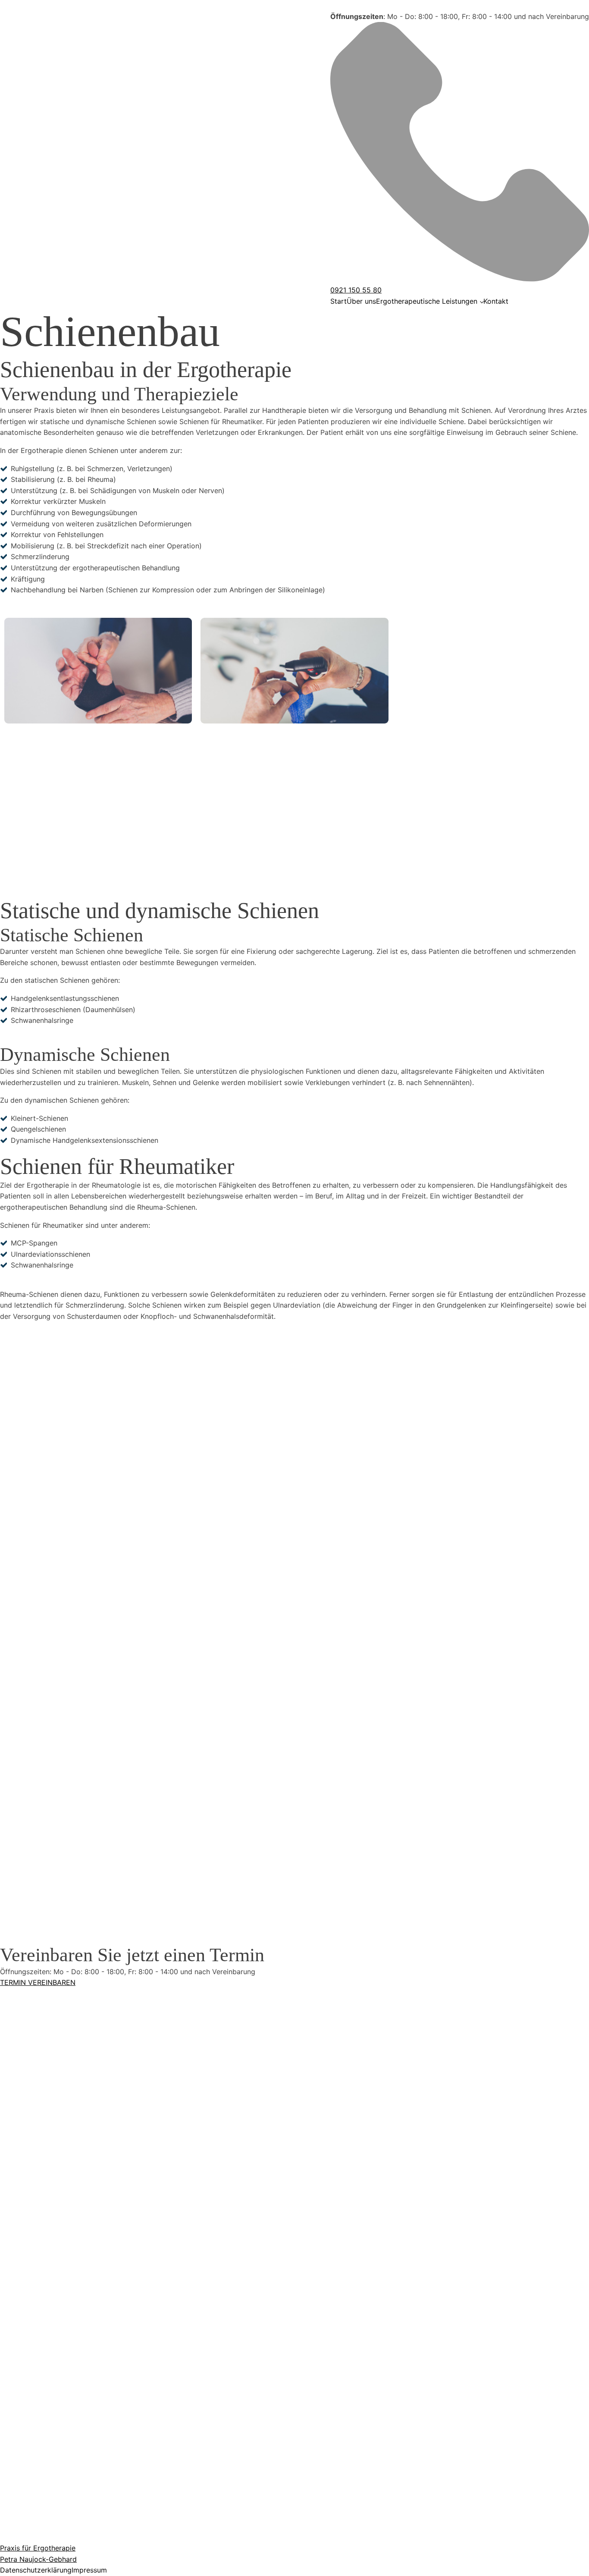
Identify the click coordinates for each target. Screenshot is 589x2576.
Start (338, 301)
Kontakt (496, 301)
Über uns (361, 301)
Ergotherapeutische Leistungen (427, 301)
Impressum (89, 2570)
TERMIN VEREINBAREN (38, 1982)
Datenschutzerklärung (36, 2570)
